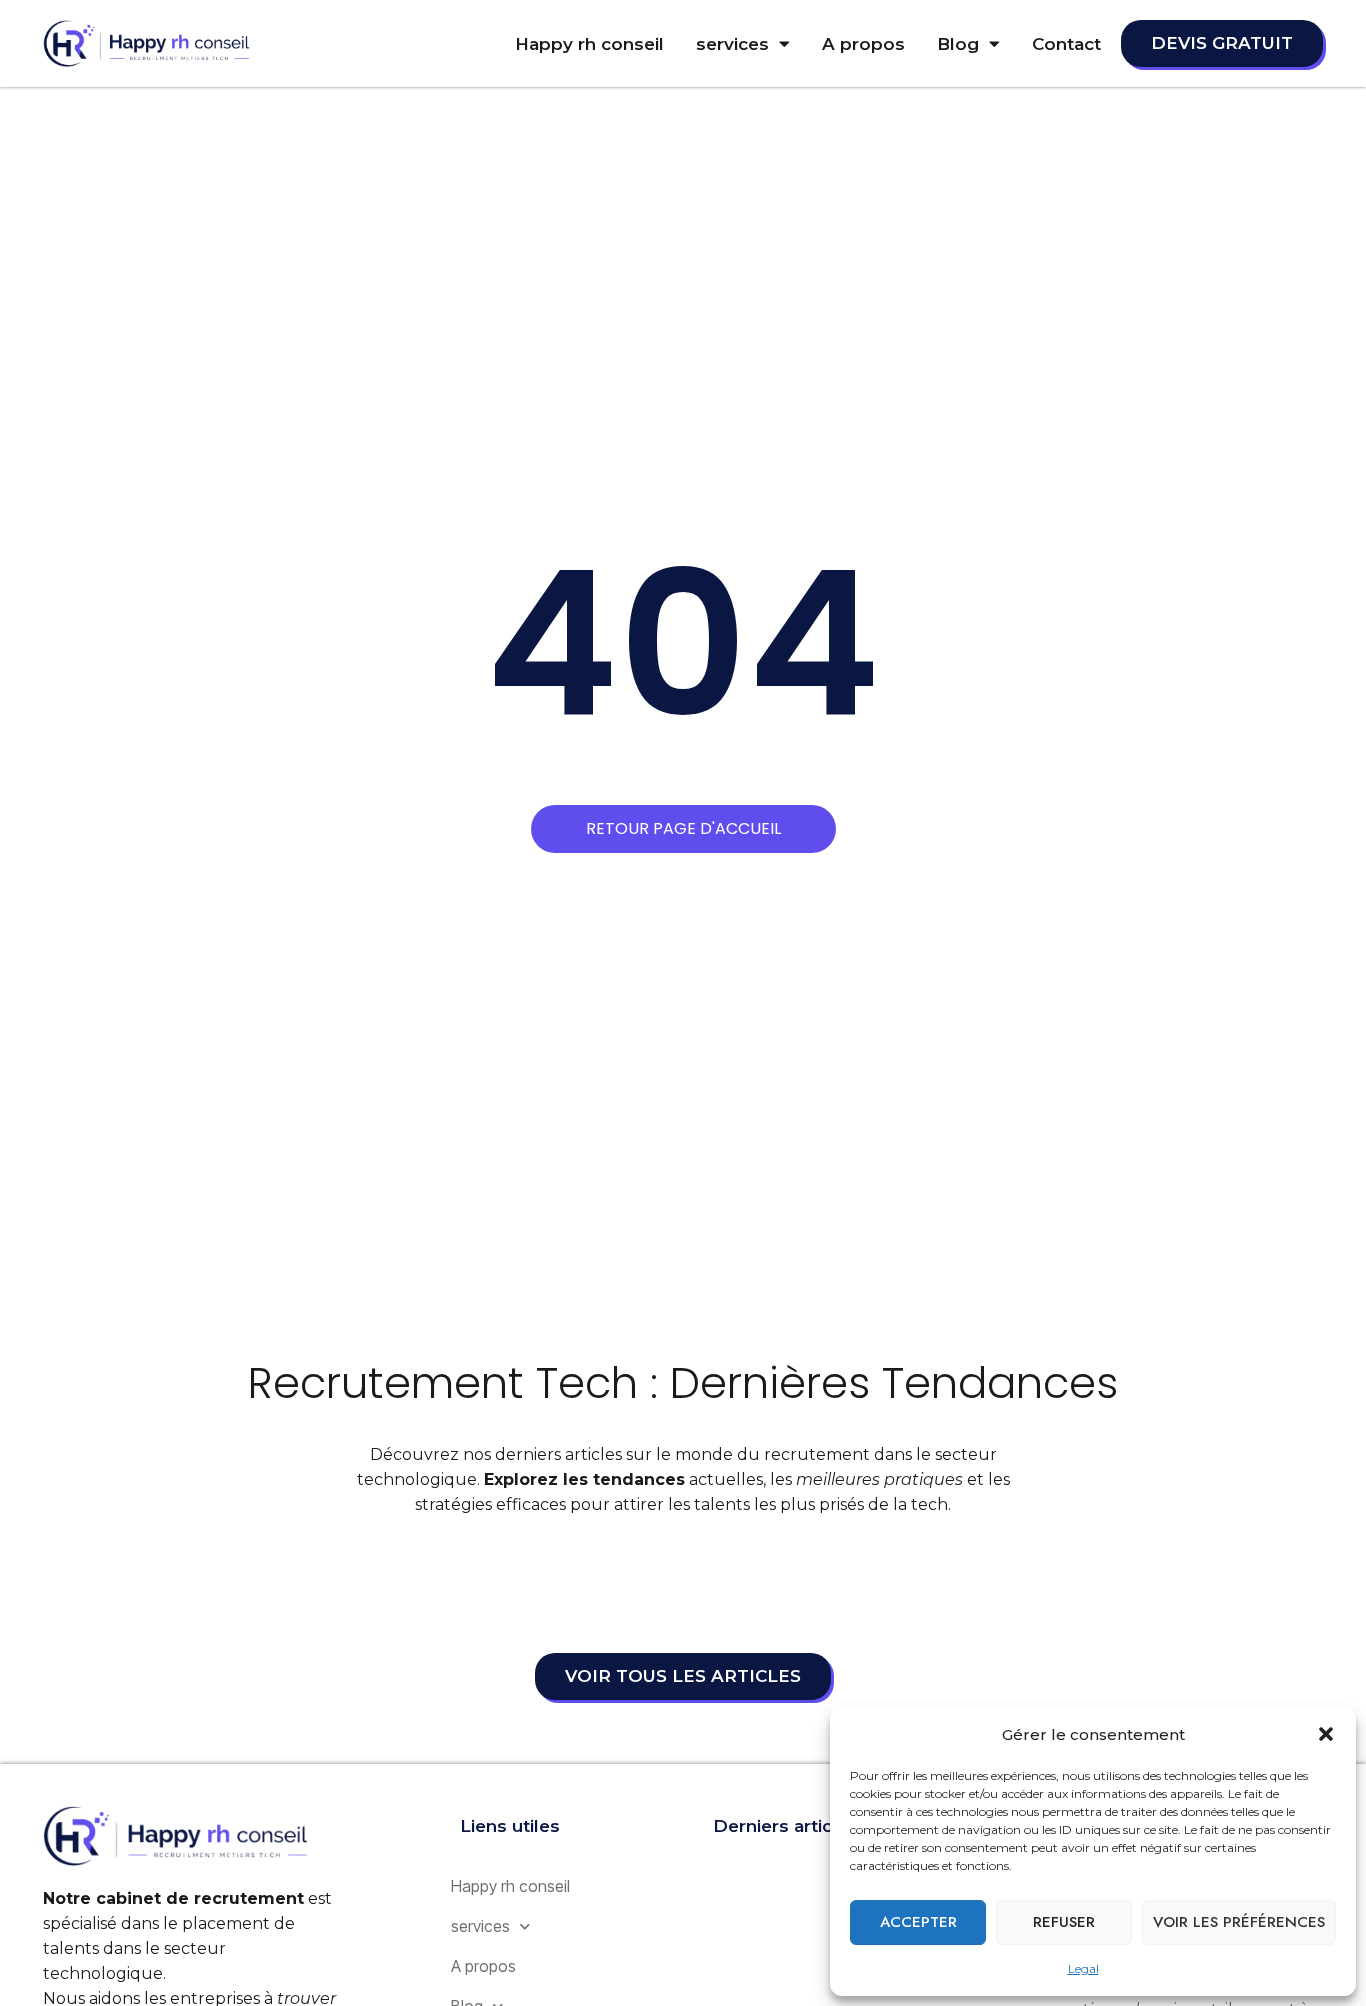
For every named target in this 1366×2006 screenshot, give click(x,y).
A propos (863, 44)
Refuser (1064, 1922)
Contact (1066, 44)
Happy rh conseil (589, 44)
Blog (958, 44)
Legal (1083, 1968)
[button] (1326, 1734)
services (732, 44)
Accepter (918, 1922)
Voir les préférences (1239, 1922)
